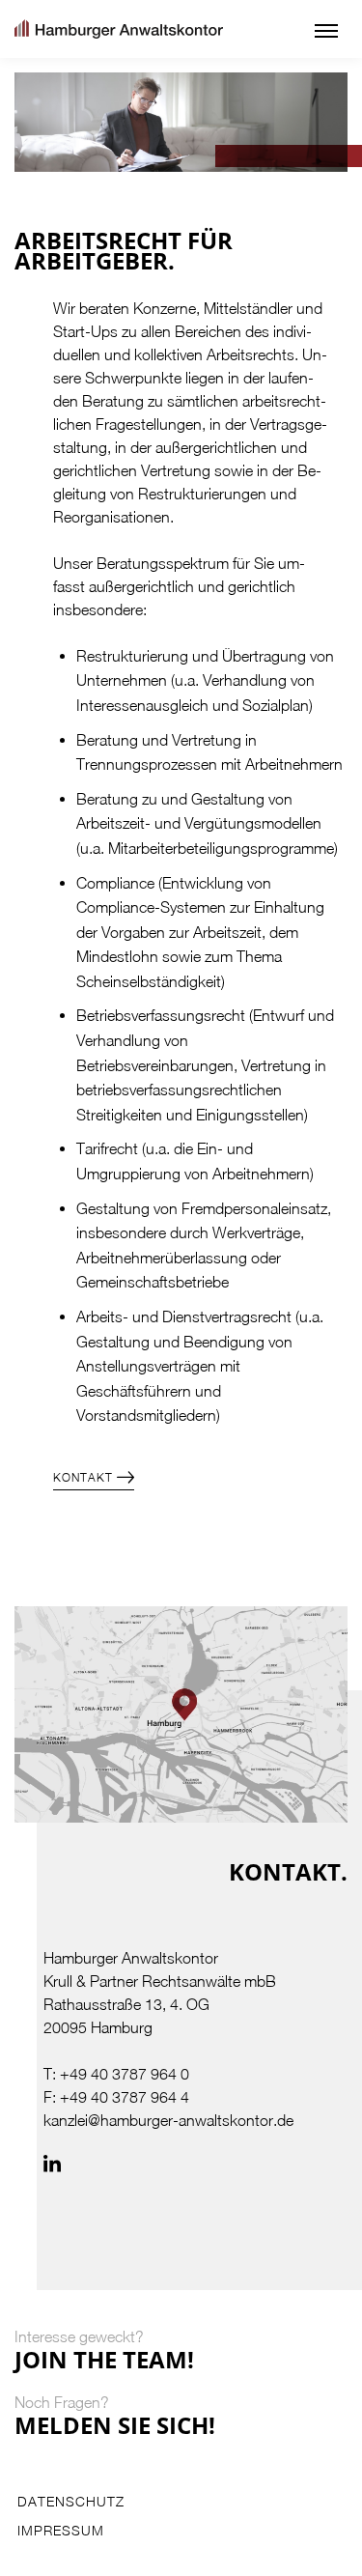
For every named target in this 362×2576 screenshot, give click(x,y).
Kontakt (83, 1477)
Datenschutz (71, 2502)
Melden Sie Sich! (115, 2425)
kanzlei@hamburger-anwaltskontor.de (168, 2120)
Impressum (61, 2531)
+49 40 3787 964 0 (125, 2074)
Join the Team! (104, 2359)
